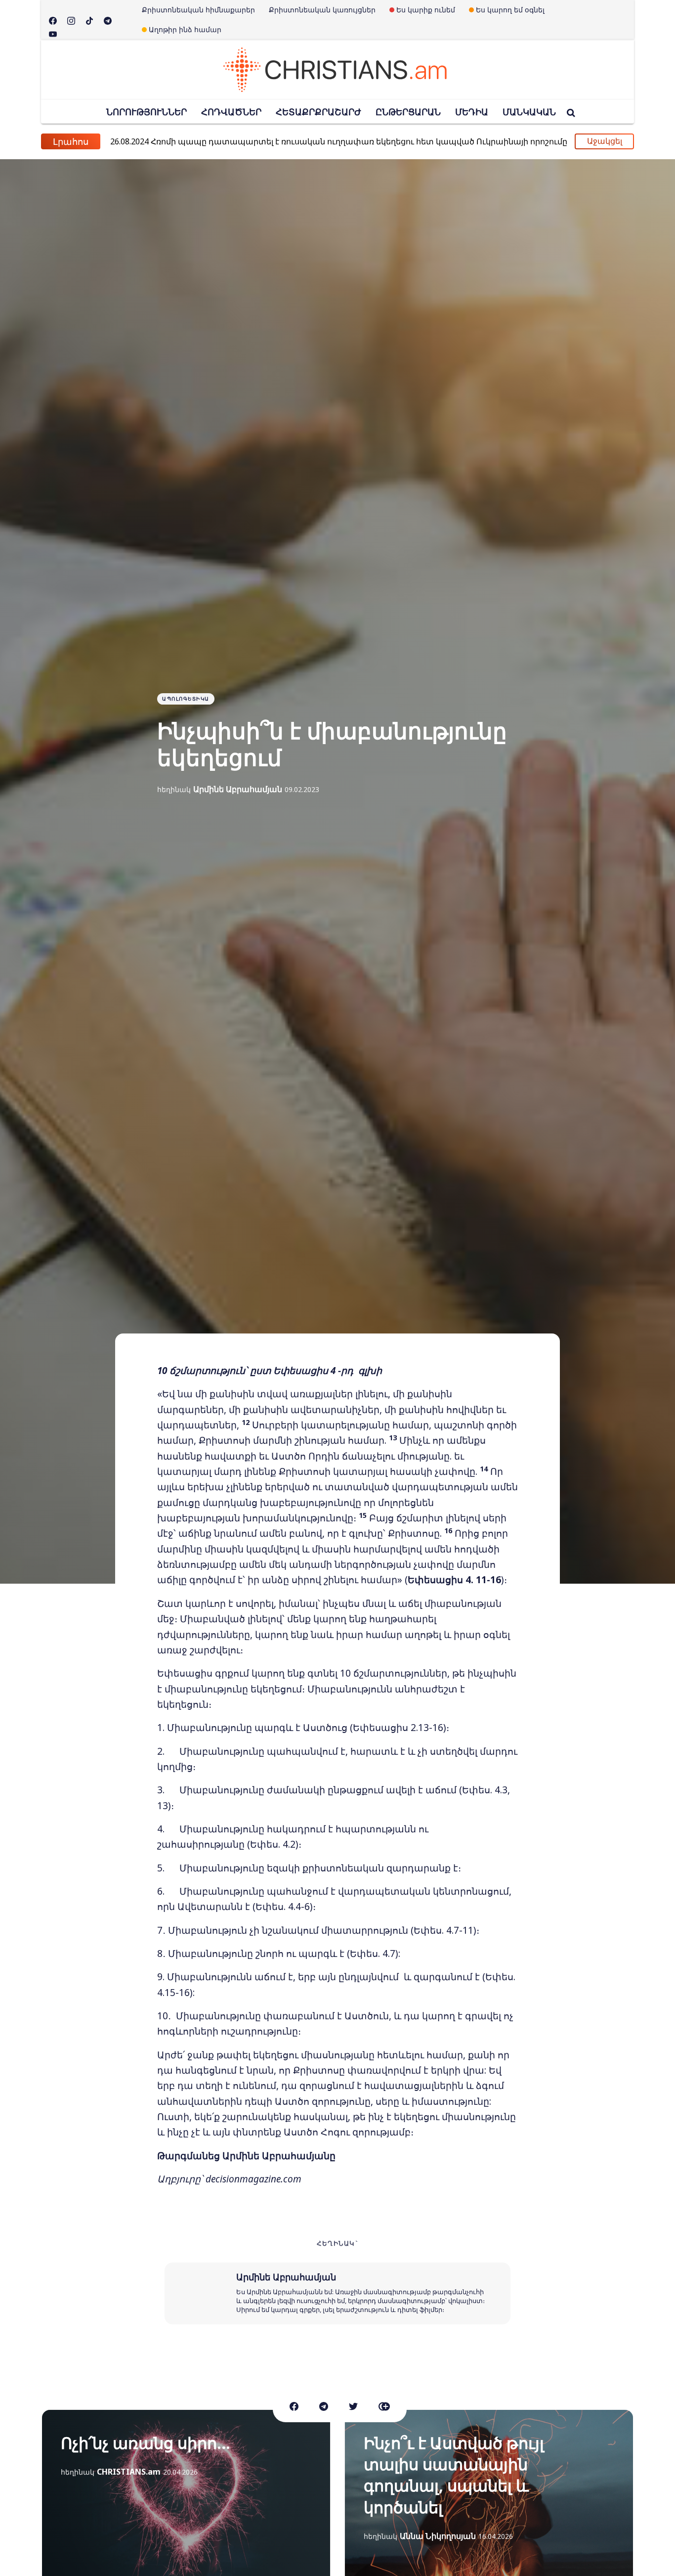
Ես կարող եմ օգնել (510, 10)
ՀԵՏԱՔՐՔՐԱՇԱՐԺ (318, 112)
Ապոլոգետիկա (186, 699)
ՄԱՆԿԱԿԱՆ (529, 112)
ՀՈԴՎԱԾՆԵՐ (231, 112)
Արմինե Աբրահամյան (238, 789)
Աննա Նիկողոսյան (438, 2536)
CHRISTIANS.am (129, 2472)
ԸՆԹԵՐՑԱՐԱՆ (408, 112)
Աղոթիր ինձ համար (185, 29)
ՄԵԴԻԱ (472, 112)
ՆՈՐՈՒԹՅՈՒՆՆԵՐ (147, 112)
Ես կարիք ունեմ (426, 10)
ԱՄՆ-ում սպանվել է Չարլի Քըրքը (198, 141)
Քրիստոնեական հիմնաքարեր (198, 10)
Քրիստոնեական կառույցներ (322, 10)
